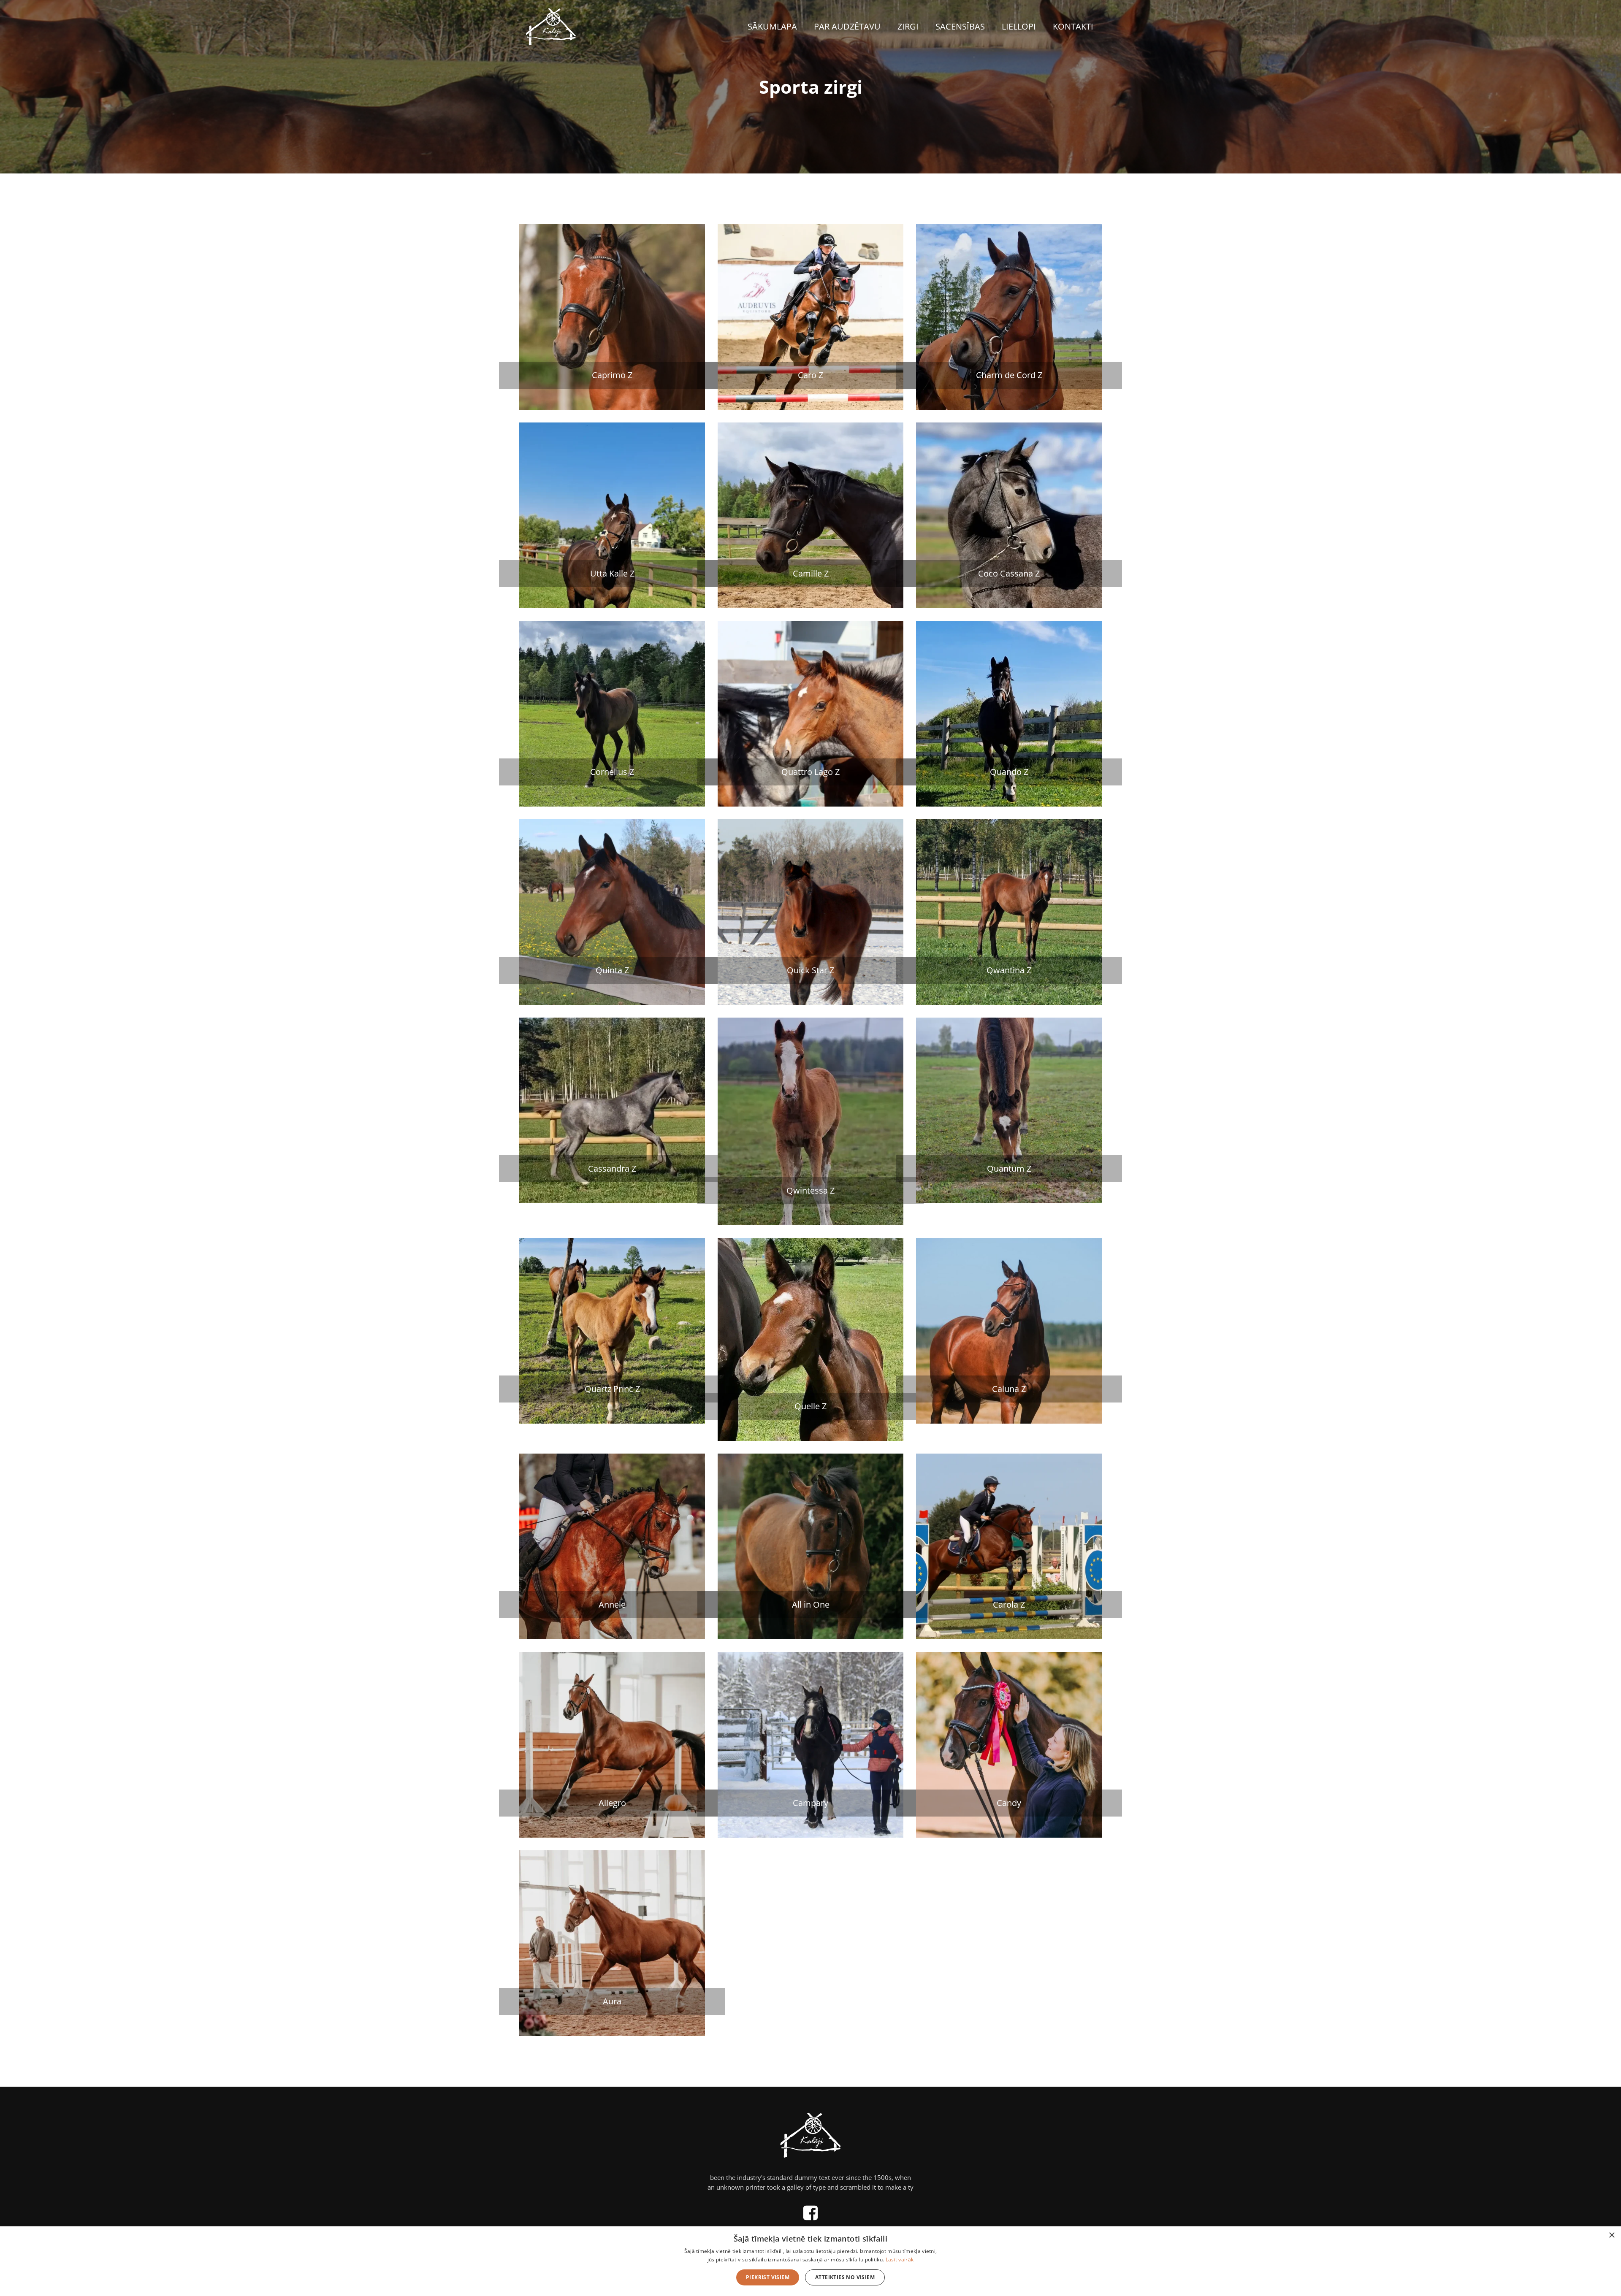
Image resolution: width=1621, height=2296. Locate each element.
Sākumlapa (772, 26)
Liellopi (1019, 26)
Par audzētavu (847, 26)
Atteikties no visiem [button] (845, 2277)
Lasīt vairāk (900, 2259)
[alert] (810, 2261)
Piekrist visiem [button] (768, 2277)
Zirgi (908, 26)
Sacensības (960, 26)
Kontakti (1073, 26)
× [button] (1612, 2235)
